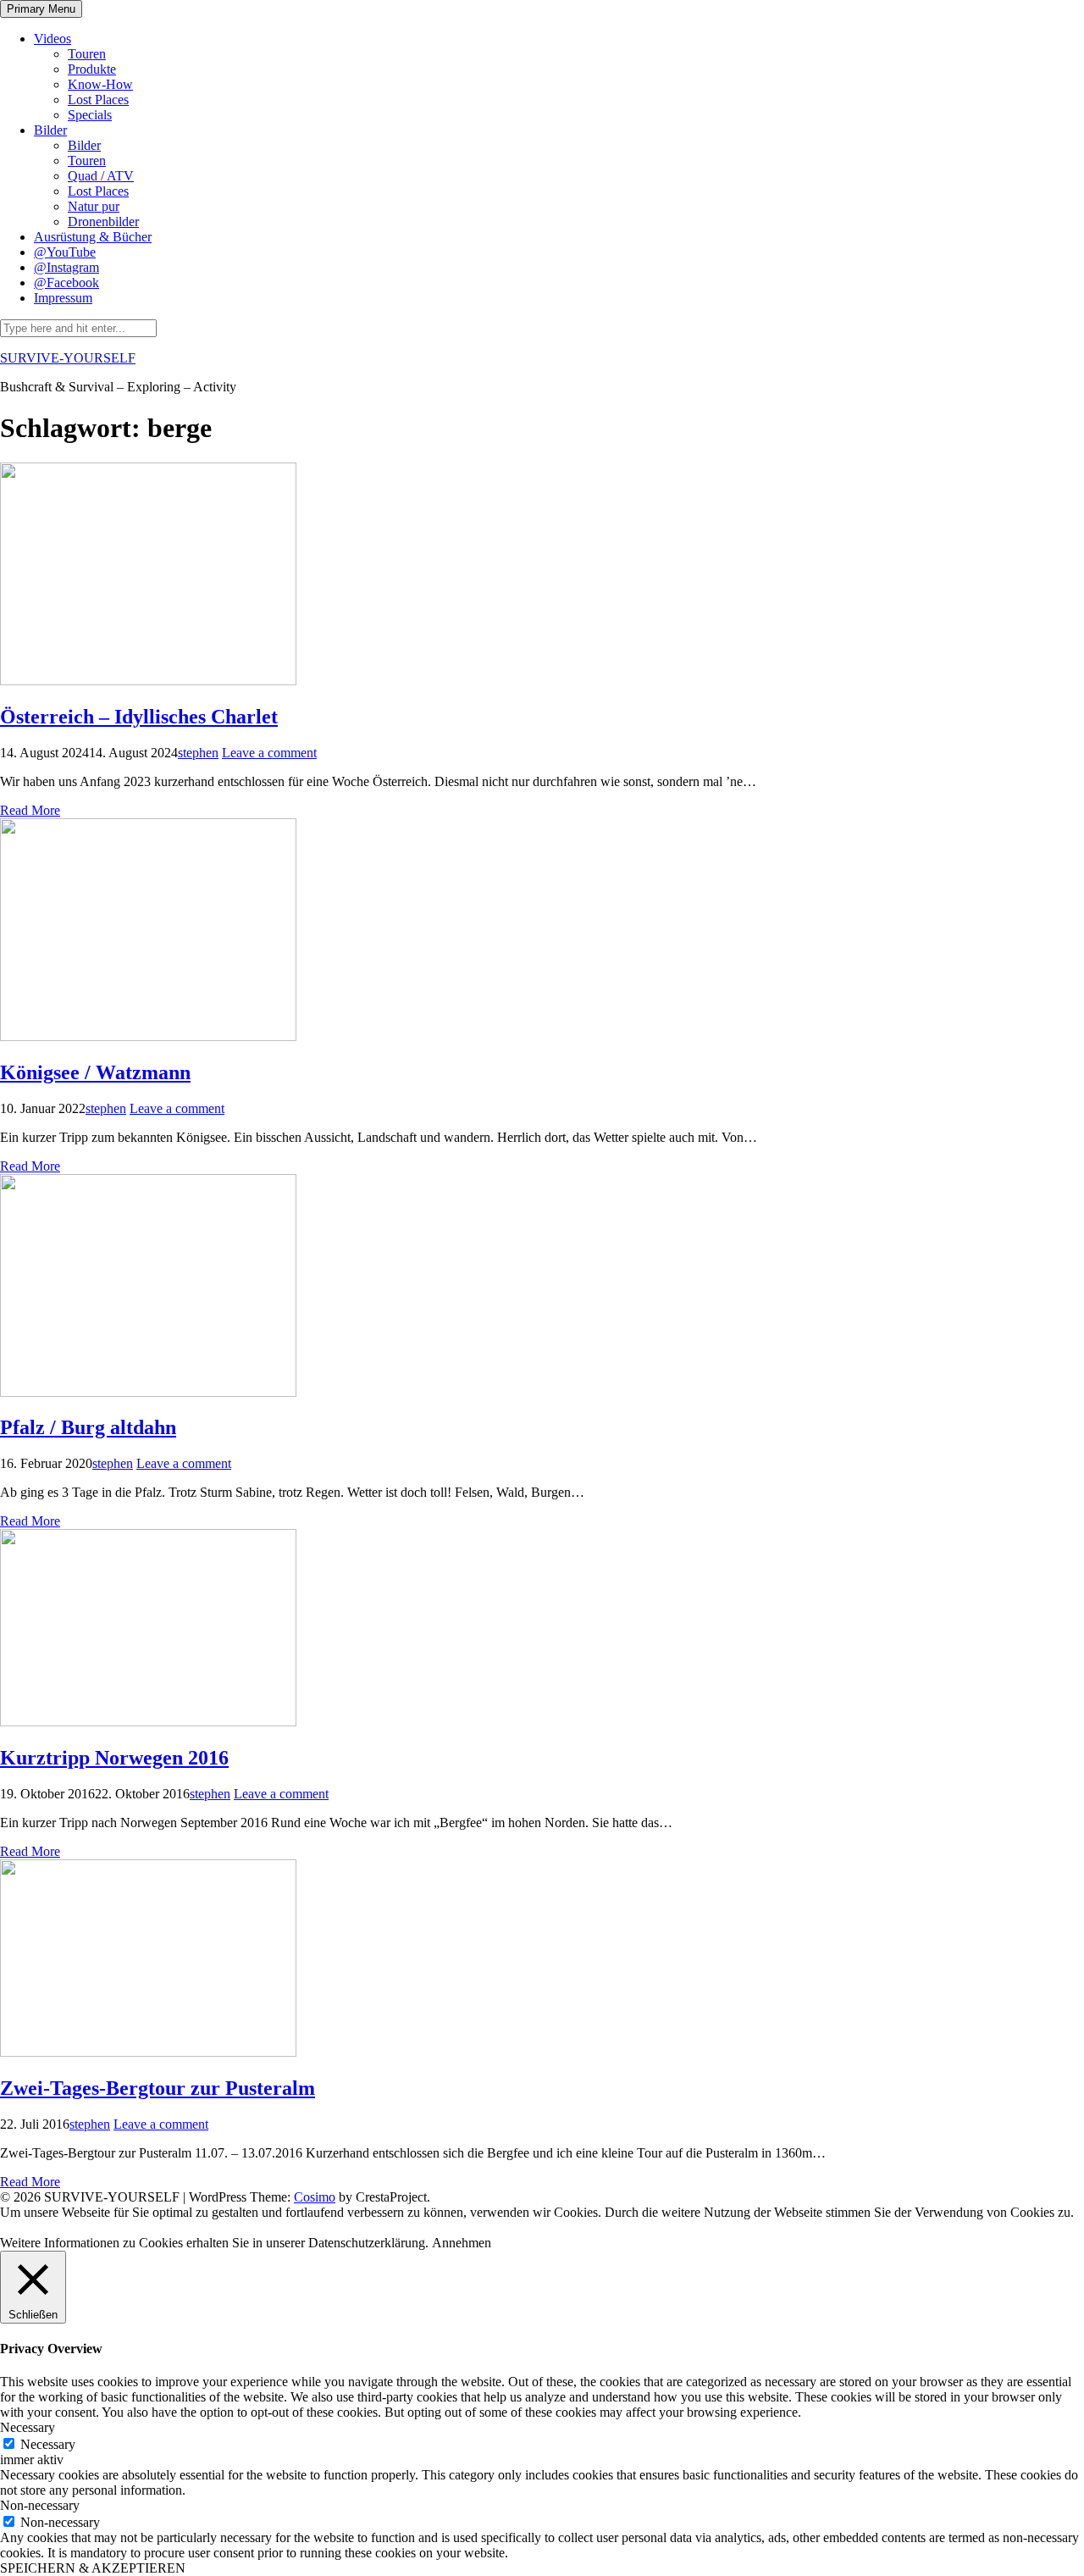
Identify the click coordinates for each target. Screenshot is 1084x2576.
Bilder (50, 130)
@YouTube (65, 252)
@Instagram (66, 267)
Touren (87, 54)
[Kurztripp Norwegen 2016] (148, 1722)
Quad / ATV (101, 176)
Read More (30, 810)
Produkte (92, 69)
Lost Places (98, 100)
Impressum (63, 298)
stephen (198, 753)
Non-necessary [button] (40, 2505)
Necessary (48, 2444)
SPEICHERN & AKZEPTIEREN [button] (93, 2568)
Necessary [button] (28, 2427)
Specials (90, 115)
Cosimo (315, 2197)
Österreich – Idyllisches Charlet (139, 717)
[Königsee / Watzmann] (148, 1036)
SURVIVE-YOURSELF (68, 358)
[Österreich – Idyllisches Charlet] (148, 681)
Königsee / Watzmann (95, 1072)
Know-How (100, 84)
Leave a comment (269, 753)
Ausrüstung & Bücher (93, 237)
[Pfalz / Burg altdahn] (148, 1392)
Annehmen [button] (462, 2243)
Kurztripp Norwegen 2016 (114, 1758)
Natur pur (94, 206)
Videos (53, 39)
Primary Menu (41, 9)
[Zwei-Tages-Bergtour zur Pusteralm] (148, 2052)
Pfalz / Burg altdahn (88, 1427)
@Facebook (66, 283)
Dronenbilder (103, 222)
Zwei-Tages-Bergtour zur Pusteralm (158, 2088)
